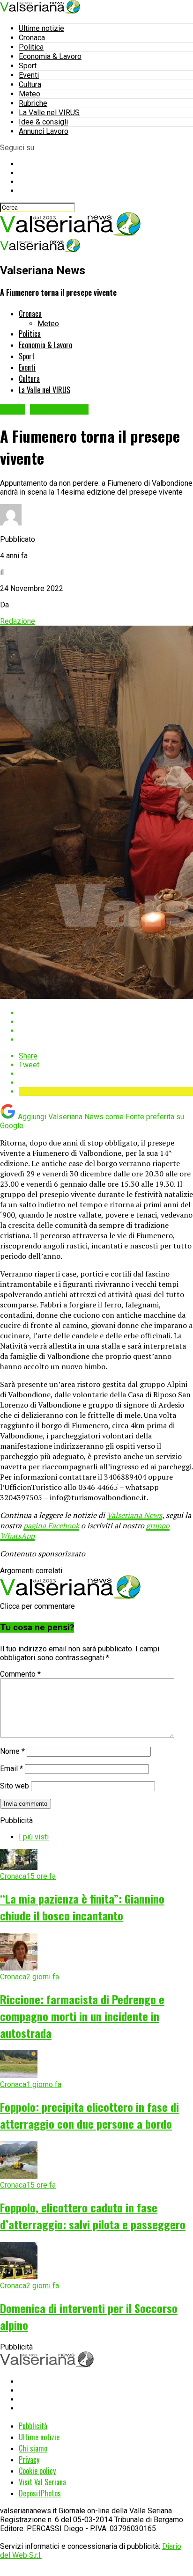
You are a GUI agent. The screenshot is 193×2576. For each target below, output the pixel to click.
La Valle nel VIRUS (49, 113)
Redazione (18, 621)
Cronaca (32, 38)
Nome (12, 1751)
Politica (31, 47)
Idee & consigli (43, 122)
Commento (20, 1674)
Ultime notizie (41, 28)
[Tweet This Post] (106, 1022)
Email (11, 1769)
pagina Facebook (51, 1525)
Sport (28, 66)
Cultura (30, 84)
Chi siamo (33, 2448)
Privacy (29, 2459)
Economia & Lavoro (50, 56)
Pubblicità (33, 2426)
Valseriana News (134, 1515)
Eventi (29, 75)
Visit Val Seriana (42, 2482)
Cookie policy (37, 2471)
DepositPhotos (40, 2493)
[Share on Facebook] (106, 1013)
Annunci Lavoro (44, 131)
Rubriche (33, 103)
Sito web (15, 1786)
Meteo (30, 94)
